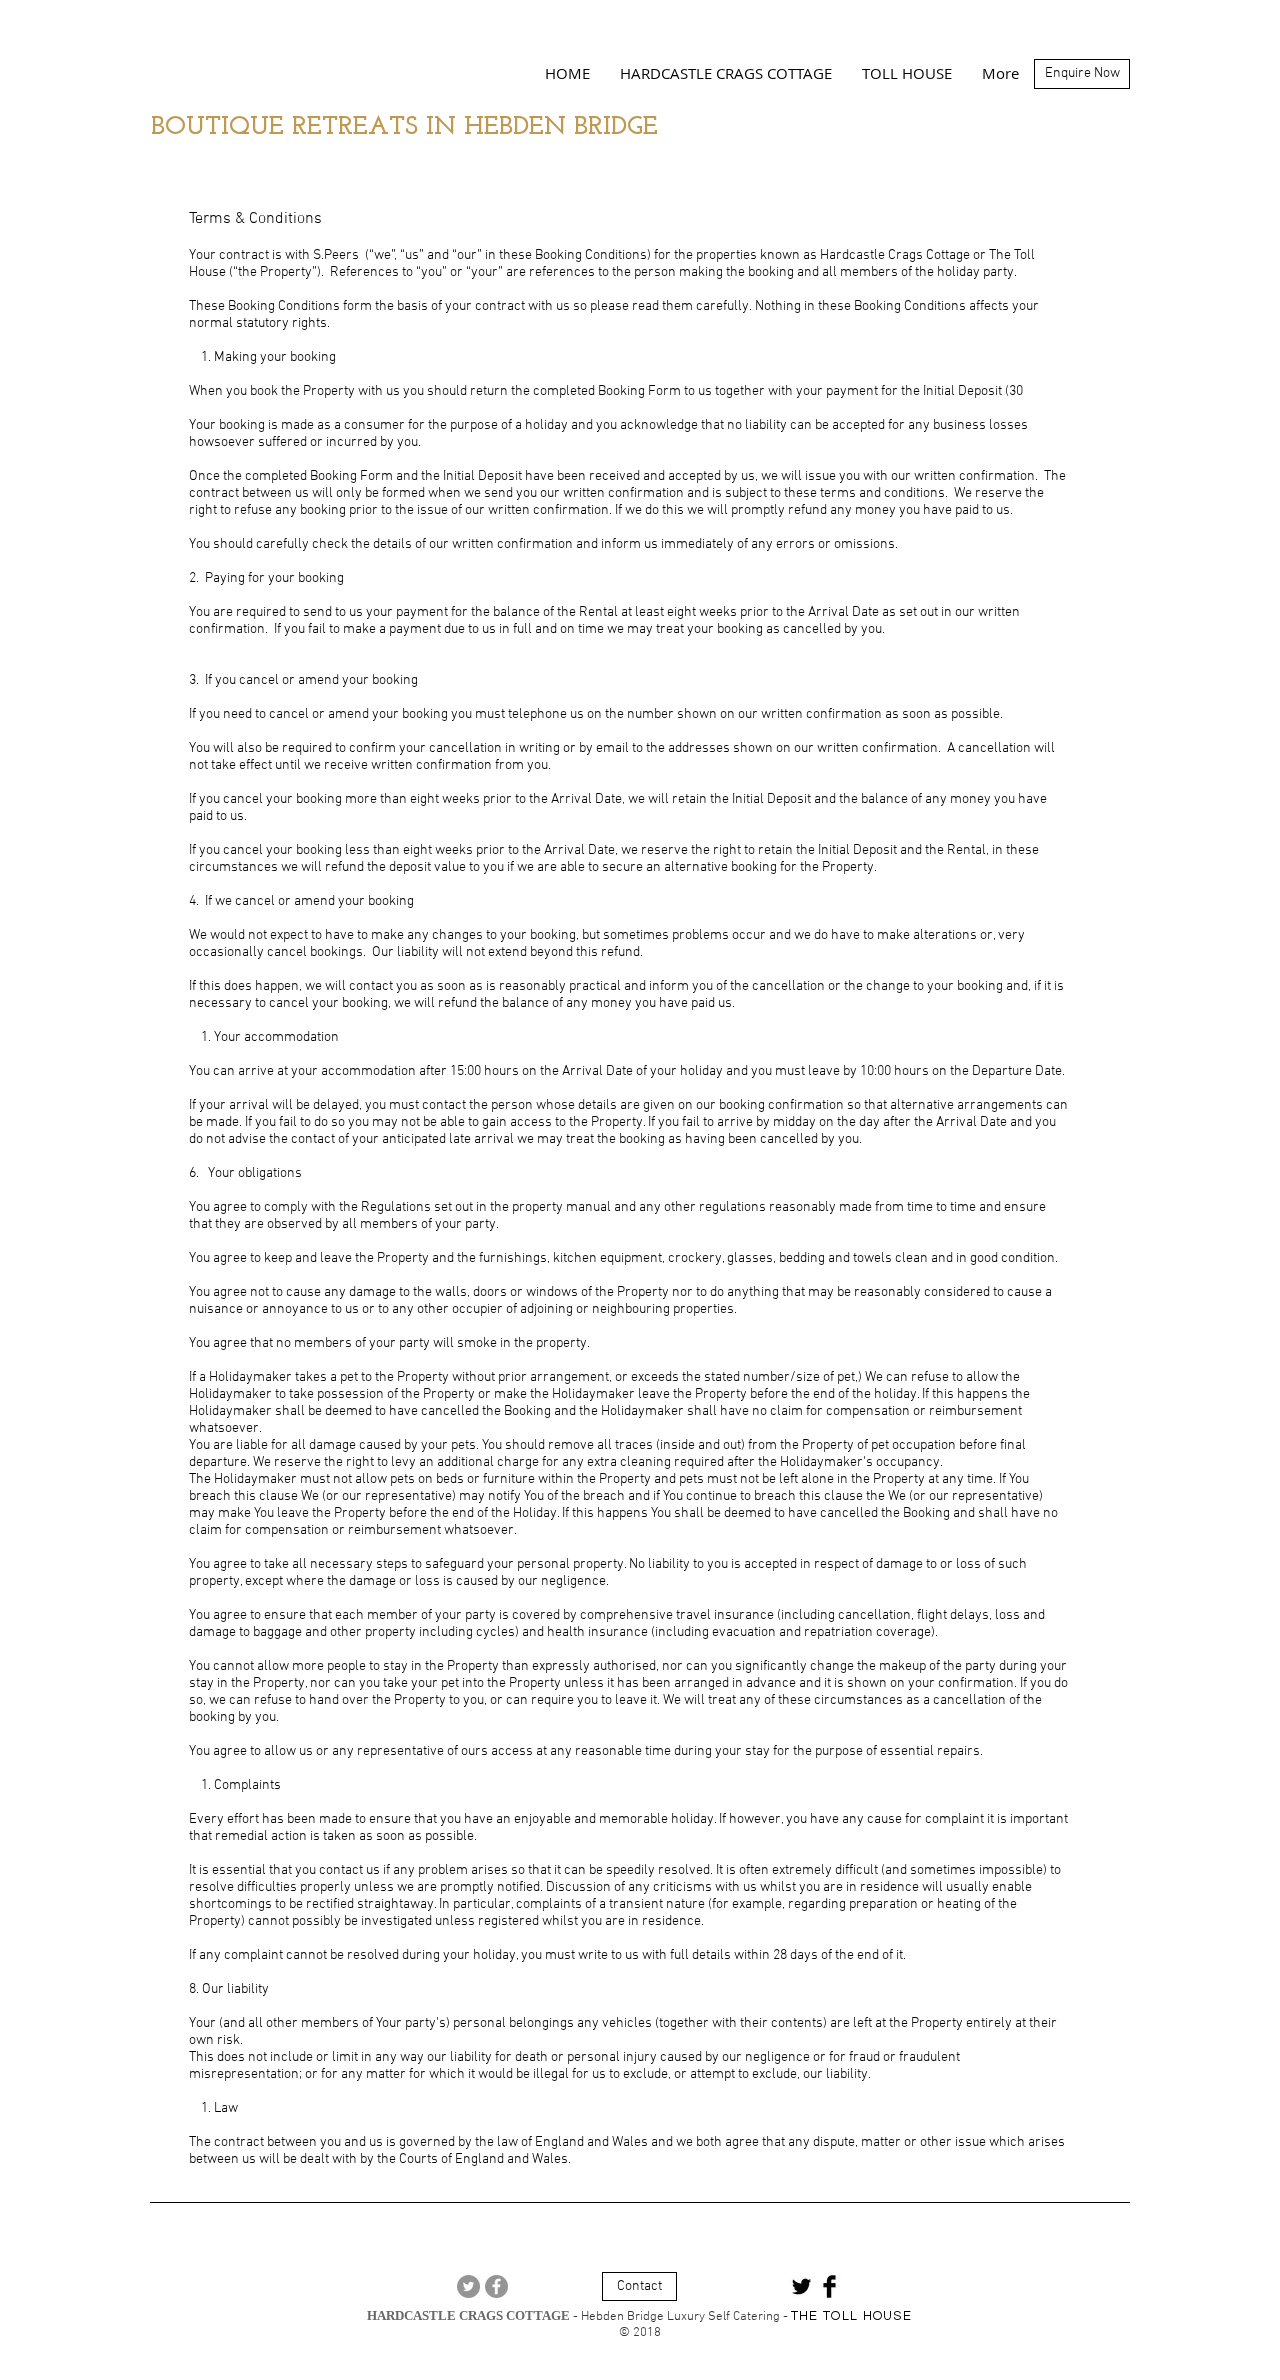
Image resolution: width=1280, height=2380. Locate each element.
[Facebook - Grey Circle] (496, 2286)
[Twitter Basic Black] (801, 2286)
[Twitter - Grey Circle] (468, 2286)
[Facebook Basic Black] (829, 2286)
